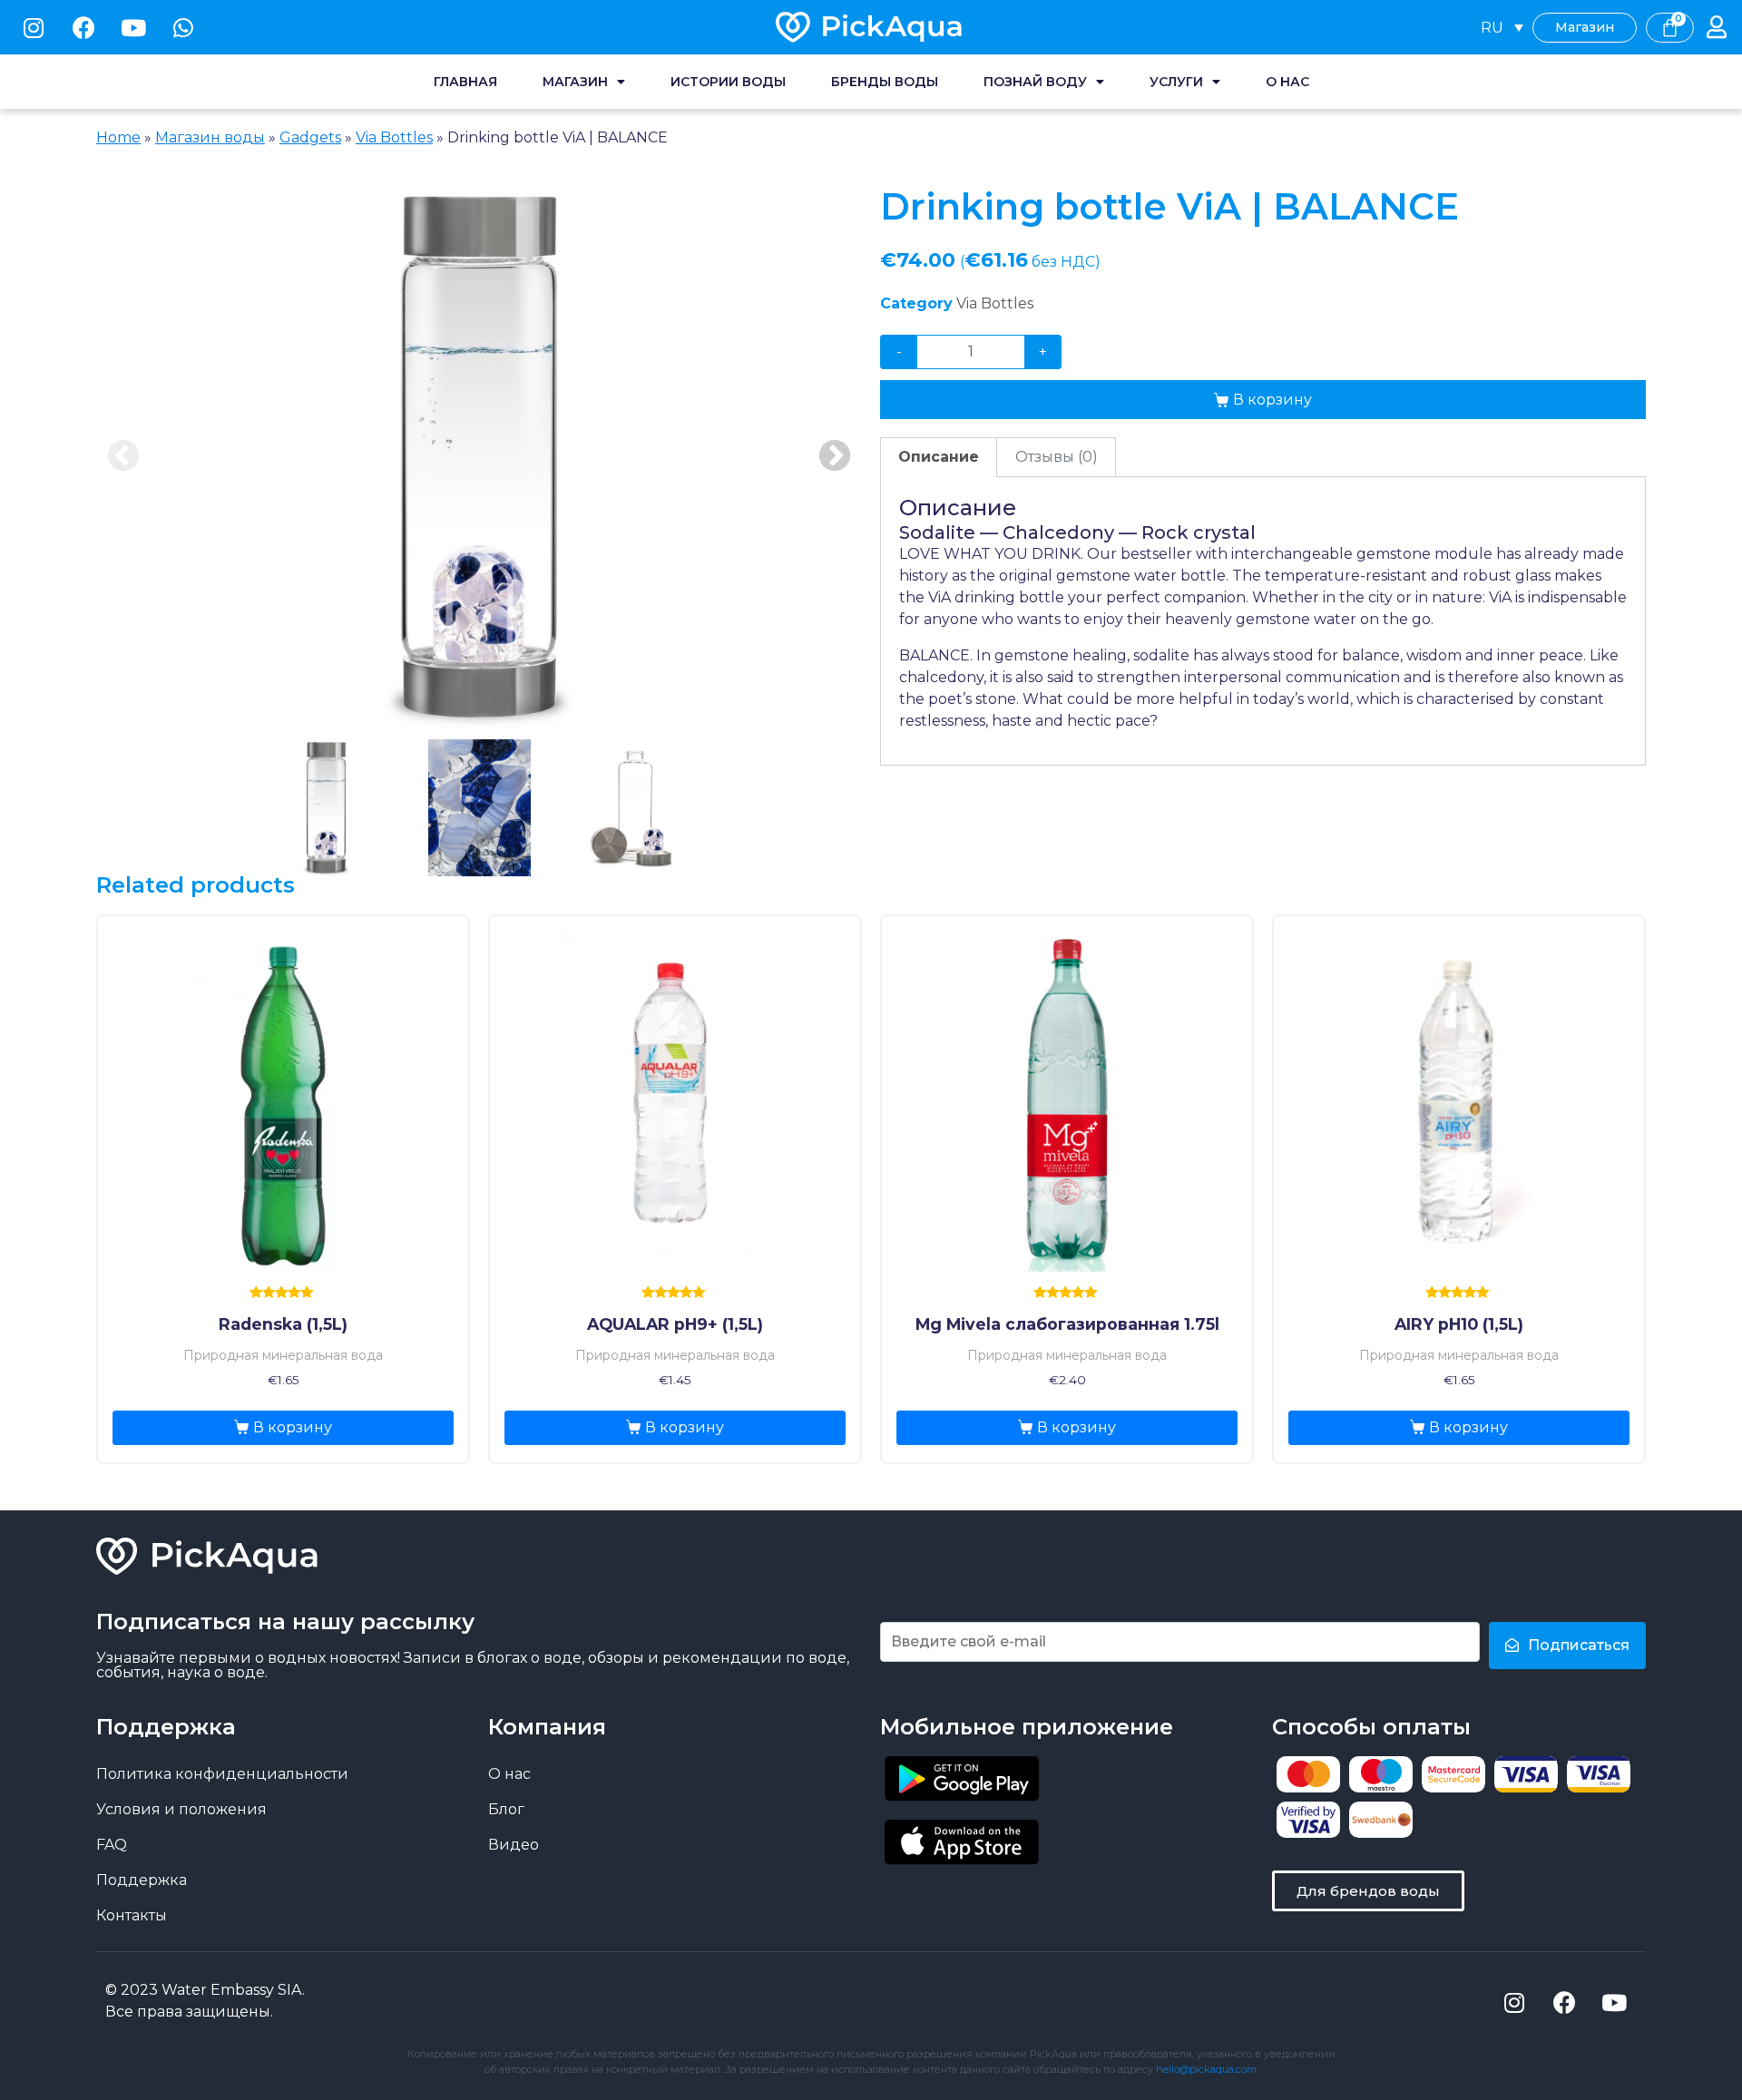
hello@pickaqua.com (1206, 2069)
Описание (939, 457)
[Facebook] (83, 27)
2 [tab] (480, 808)
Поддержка (142, 1880)
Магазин (575, 82)
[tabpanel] (479, 457)
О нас (1287, 82)
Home (118, 137)
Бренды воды (885, 82)
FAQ (112, 1845)
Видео (514, 1845)
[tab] (939, 457)
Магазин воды (210, 137)
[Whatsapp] (183, 27)
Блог (506, 1809)
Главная (465, 82)
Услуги (1176, 82)
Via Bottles (394, 137)
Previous (123, 457)
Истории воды (728, 82)
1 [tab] (326, 808)
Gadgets (310, 137)
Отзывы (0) (1057, 457)
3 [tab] (633, 808)
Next (835, 457)
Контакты (132, 1915)
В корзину (1272, 400)
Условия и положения (181, 1809)
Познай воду (1035, 82)
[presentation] (326, 809)
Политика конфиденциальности (222, 1774)
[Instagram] (34, 27)
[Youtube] (133, 27)
